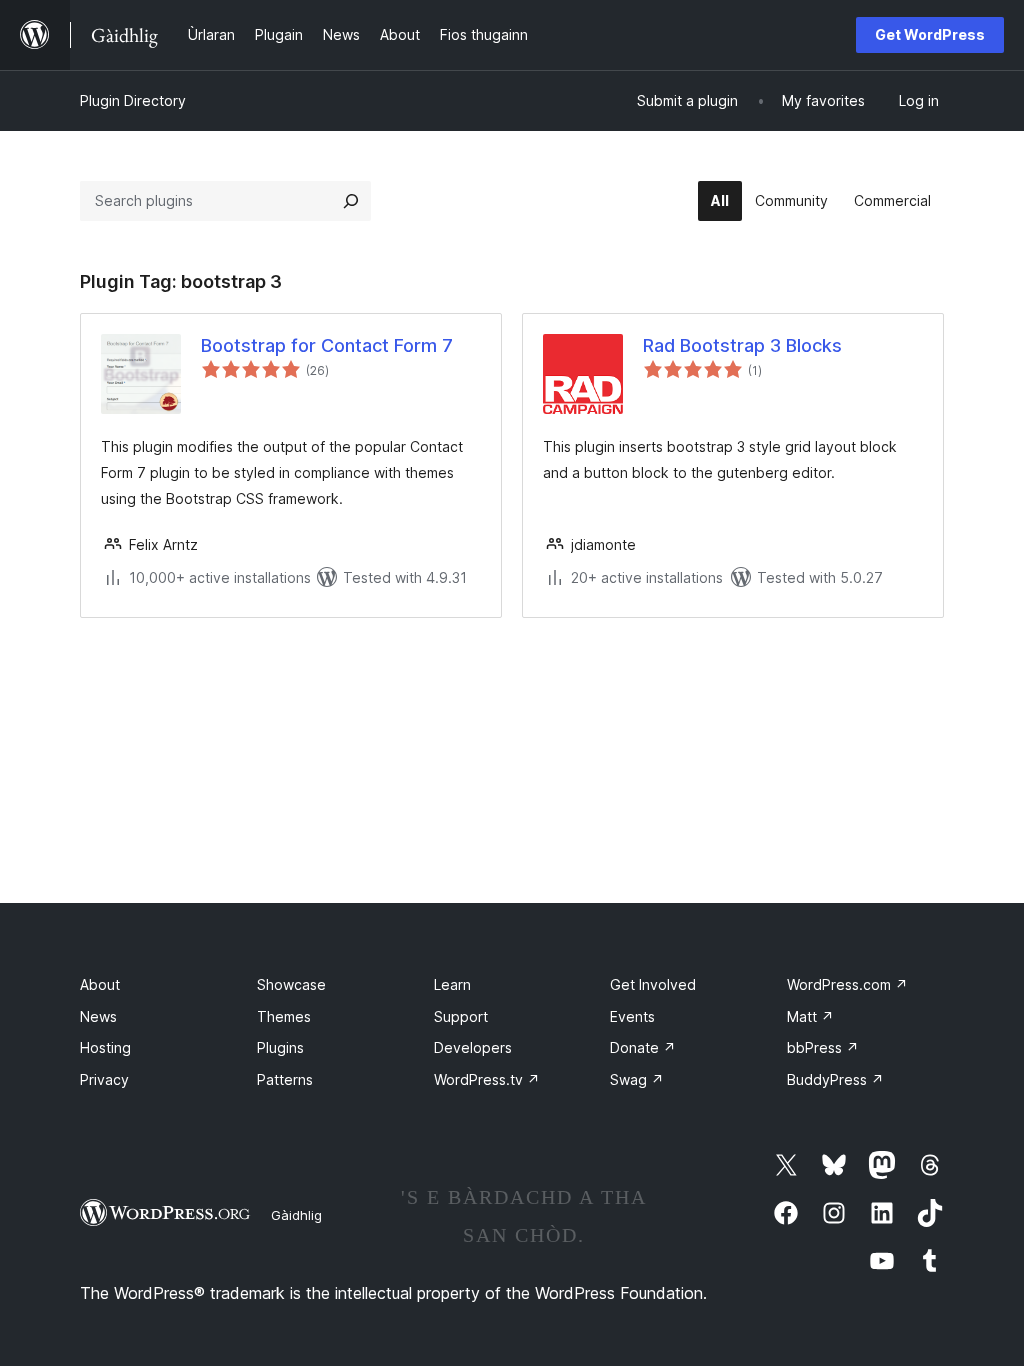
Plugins (280, 1047)
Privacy (104, 1079)
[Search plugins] (351, 201)
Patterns (285, 1079)
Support (461, 1016)
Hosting (105, 1047)
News (98, 1016)
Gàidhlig (296, 1215)
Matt (810, 1016)
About (100, 984)
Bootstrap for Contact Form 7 (327, 345)
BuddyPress (835, 1079)
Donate (643, 1047)
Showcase (291, 984)
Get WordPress (930, 34)
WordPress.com (847, 984)
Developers (473, 1047)
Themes (284, 1016)
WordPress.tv (487, 1079)
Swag (637, 1079)
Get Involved (653, 984)
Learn (452, 984)
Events (632, 1016)
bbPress (823, 1047)
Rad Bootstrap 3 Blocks (742, 345)
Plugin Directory (133, 100)
